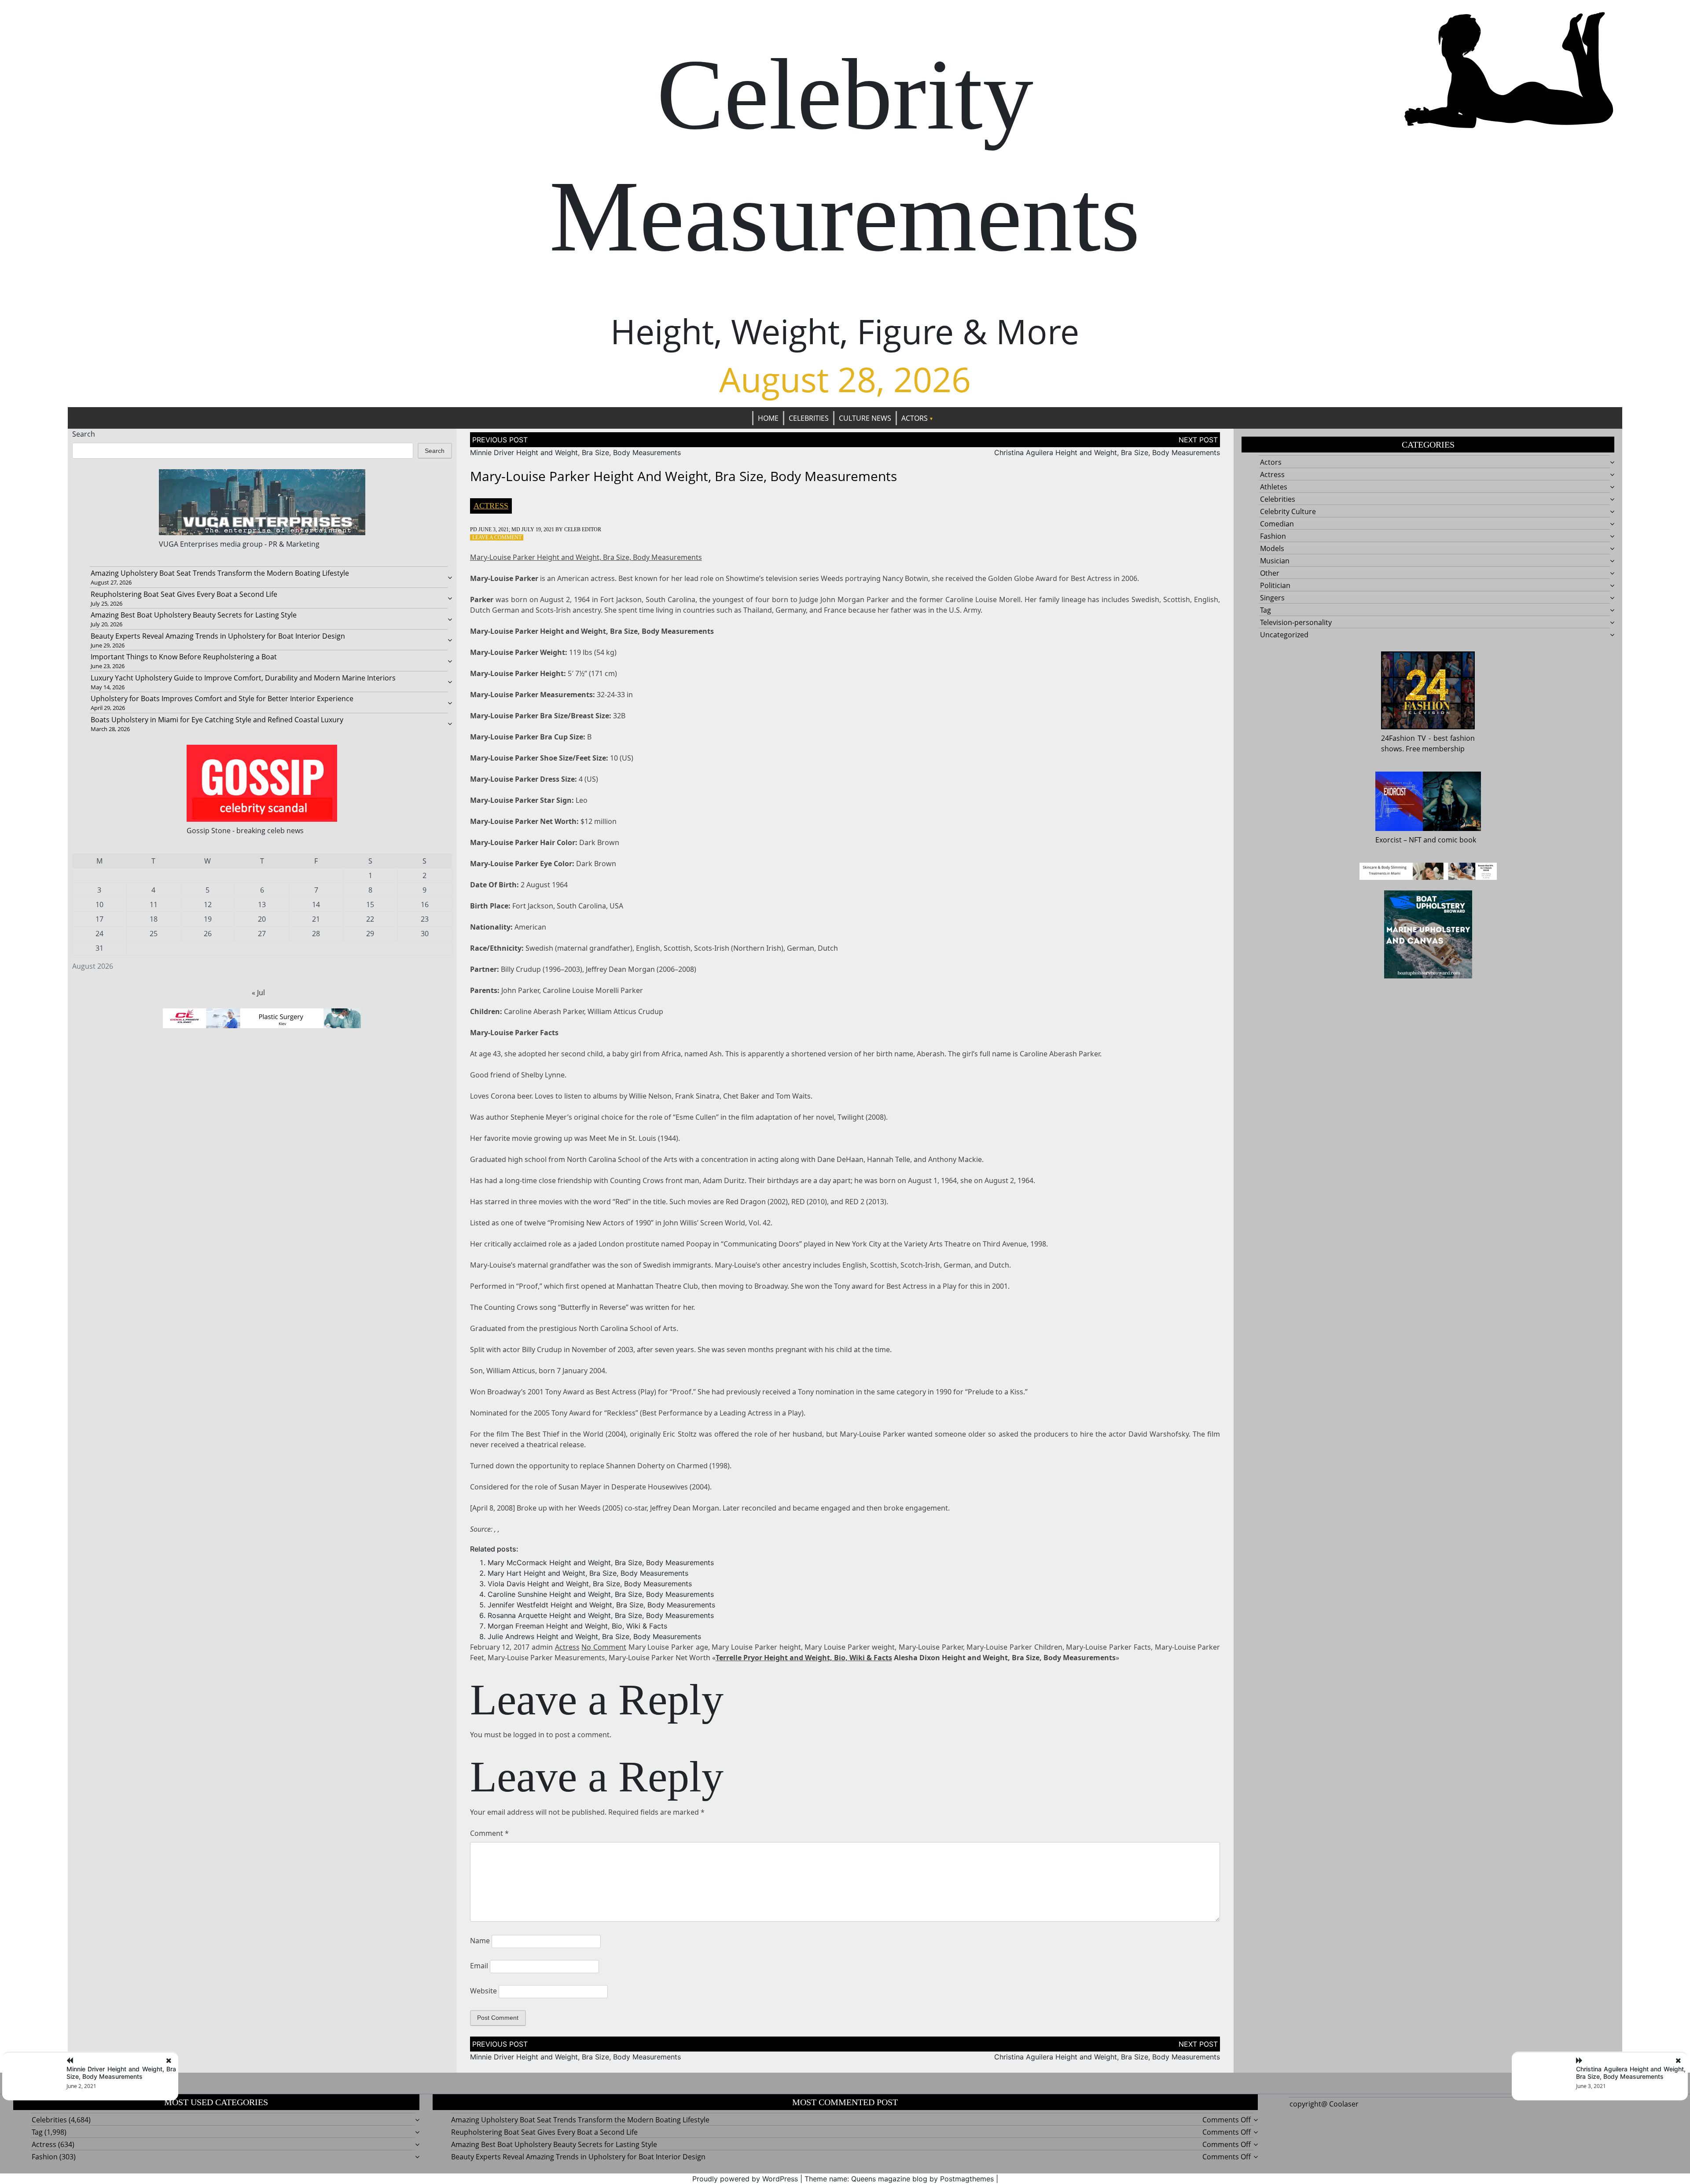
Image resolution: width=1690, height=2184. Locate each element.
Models (1272, 548)
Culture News (865, 418)
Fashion (1273, 536)
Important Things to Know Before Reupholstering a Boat (184, 657)
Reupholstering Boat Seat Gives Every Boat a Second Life (184, 594)
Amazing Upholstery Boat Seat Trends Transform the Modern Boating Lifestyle (220, 573)
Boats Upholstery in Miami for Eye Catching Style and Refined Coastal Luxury (217, 720)
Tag (1266, 610)
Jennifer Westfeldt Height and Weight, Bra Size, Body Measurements (601, 1605)
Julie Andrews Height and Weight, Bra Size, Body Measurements (594, 1636)
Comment (489, 1833)
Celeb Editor (583, 529)
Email (479, 1966)
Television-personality (1296, 622)
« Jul (258, 993)
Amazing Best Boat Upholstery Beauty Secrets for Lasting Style (194, 615)
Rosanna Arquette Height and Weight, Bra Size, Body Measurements (601, 1615)
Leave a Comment (497, 537)
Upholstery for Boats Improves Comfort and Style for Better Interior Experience (222, 699)
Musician (1275, 561)
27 (262, 934)
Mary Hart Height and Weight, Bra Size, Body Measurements (588, 1573)
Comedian (1277, 524)
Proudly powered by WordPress (745, 2179)
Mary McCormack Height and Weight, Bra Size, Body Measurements (601, 1563)
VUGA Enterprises (189, 544)
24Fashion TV (1403, 738)
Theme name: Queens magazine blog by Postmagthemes (899, 2179)
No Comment (604, 1647)
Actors (915, 418)
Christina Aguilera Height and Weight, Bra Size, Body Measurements (1107, 452)
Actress (491, 506)
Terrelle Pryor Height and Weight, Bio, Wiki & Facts (804, 1658)
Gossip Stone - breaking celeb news (245, 831)
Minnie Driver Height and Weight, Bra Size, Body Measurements (575, 452)
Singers (1272, 598)
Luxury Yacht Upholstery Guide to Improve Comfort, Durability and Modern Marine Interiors (243, 678)
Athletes (1274, 487)
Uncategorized (1284, 635)
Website (483, 1991)
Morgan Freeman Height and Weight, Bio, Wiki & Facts (577, 1626)
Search (84, 434)
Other (1270, 573)
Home (768, 418)
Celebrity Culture (1288, 511)
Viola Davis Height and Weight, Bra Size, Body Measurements (590, 1584)
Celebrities (809, 418)
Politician (1275, 585)
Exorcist (1389, 840)
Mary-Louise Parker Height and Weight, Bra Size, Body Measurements (586, 557)
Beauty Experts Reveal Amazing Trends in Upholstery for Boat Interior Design (218, 636)
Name (480, 1941)
